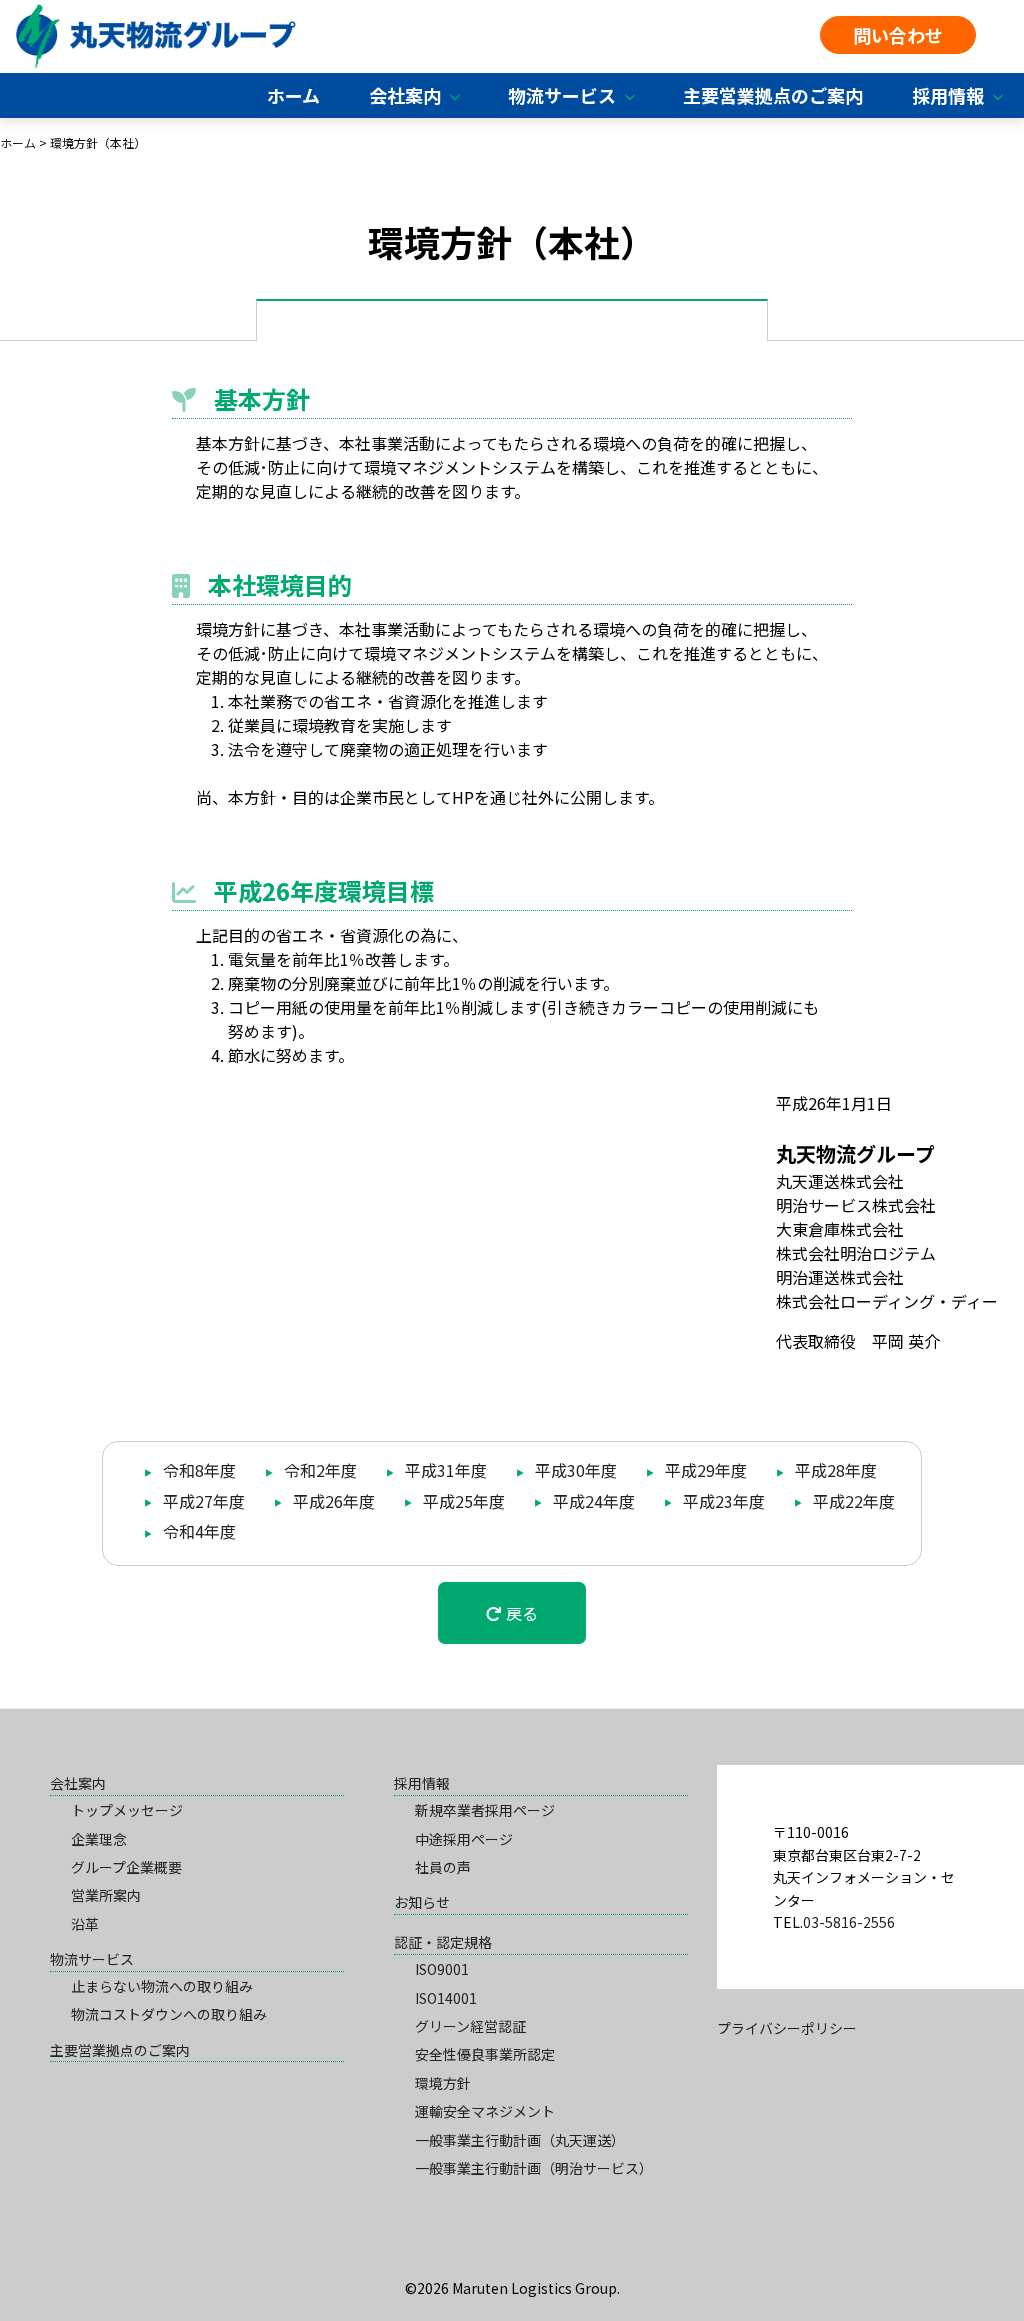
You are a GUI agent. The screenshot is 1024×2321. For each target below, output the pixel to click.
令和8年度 (197, 1470)
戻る (520, 1613)
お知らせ (422, 1902)
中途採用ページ (464, 1839)
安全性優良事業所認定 (485, 2054)
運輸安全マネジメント (485, 2111)
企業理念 (99, 1839)
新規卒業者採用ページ (485, 1810)
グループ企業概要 (126, 1867)
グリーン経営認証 (470, 2026)
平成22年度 (852, 1501)
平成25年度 (462, 1501)
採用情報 (948, 95)
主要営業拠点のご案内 (773, 95)
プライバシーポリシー (787, 2028)
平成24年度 (592, 1501)
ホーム (293, 95)
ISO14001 (446, 1998)
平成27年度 (202, 1501)
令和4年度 (197, 1531)
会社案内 (405, 95)
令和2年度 (318, 1470)
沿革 (85, 1924)
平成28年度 (834, 1470)
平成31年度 (444, 1470)
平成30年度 (574, 1470)
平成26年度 (332, 1501)
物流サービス (562, 95)
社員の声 (443, 1867)
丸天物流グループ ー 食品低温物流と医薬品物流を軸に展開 (156, 36)
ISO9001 (442, 1969)
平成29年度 (704, 1470)
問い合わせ (898, 35)
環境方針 (443, 2083)
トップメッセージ (127, 1810)
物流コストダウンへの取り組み (169, 2014)
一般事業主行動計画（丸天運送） (520, 2140)
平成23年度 (722, 1501)
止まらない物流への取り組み (162, 1986)
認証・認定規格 (443, 1942)
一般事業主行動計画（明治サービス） (534, 2168)
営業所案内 (106, 1895)
